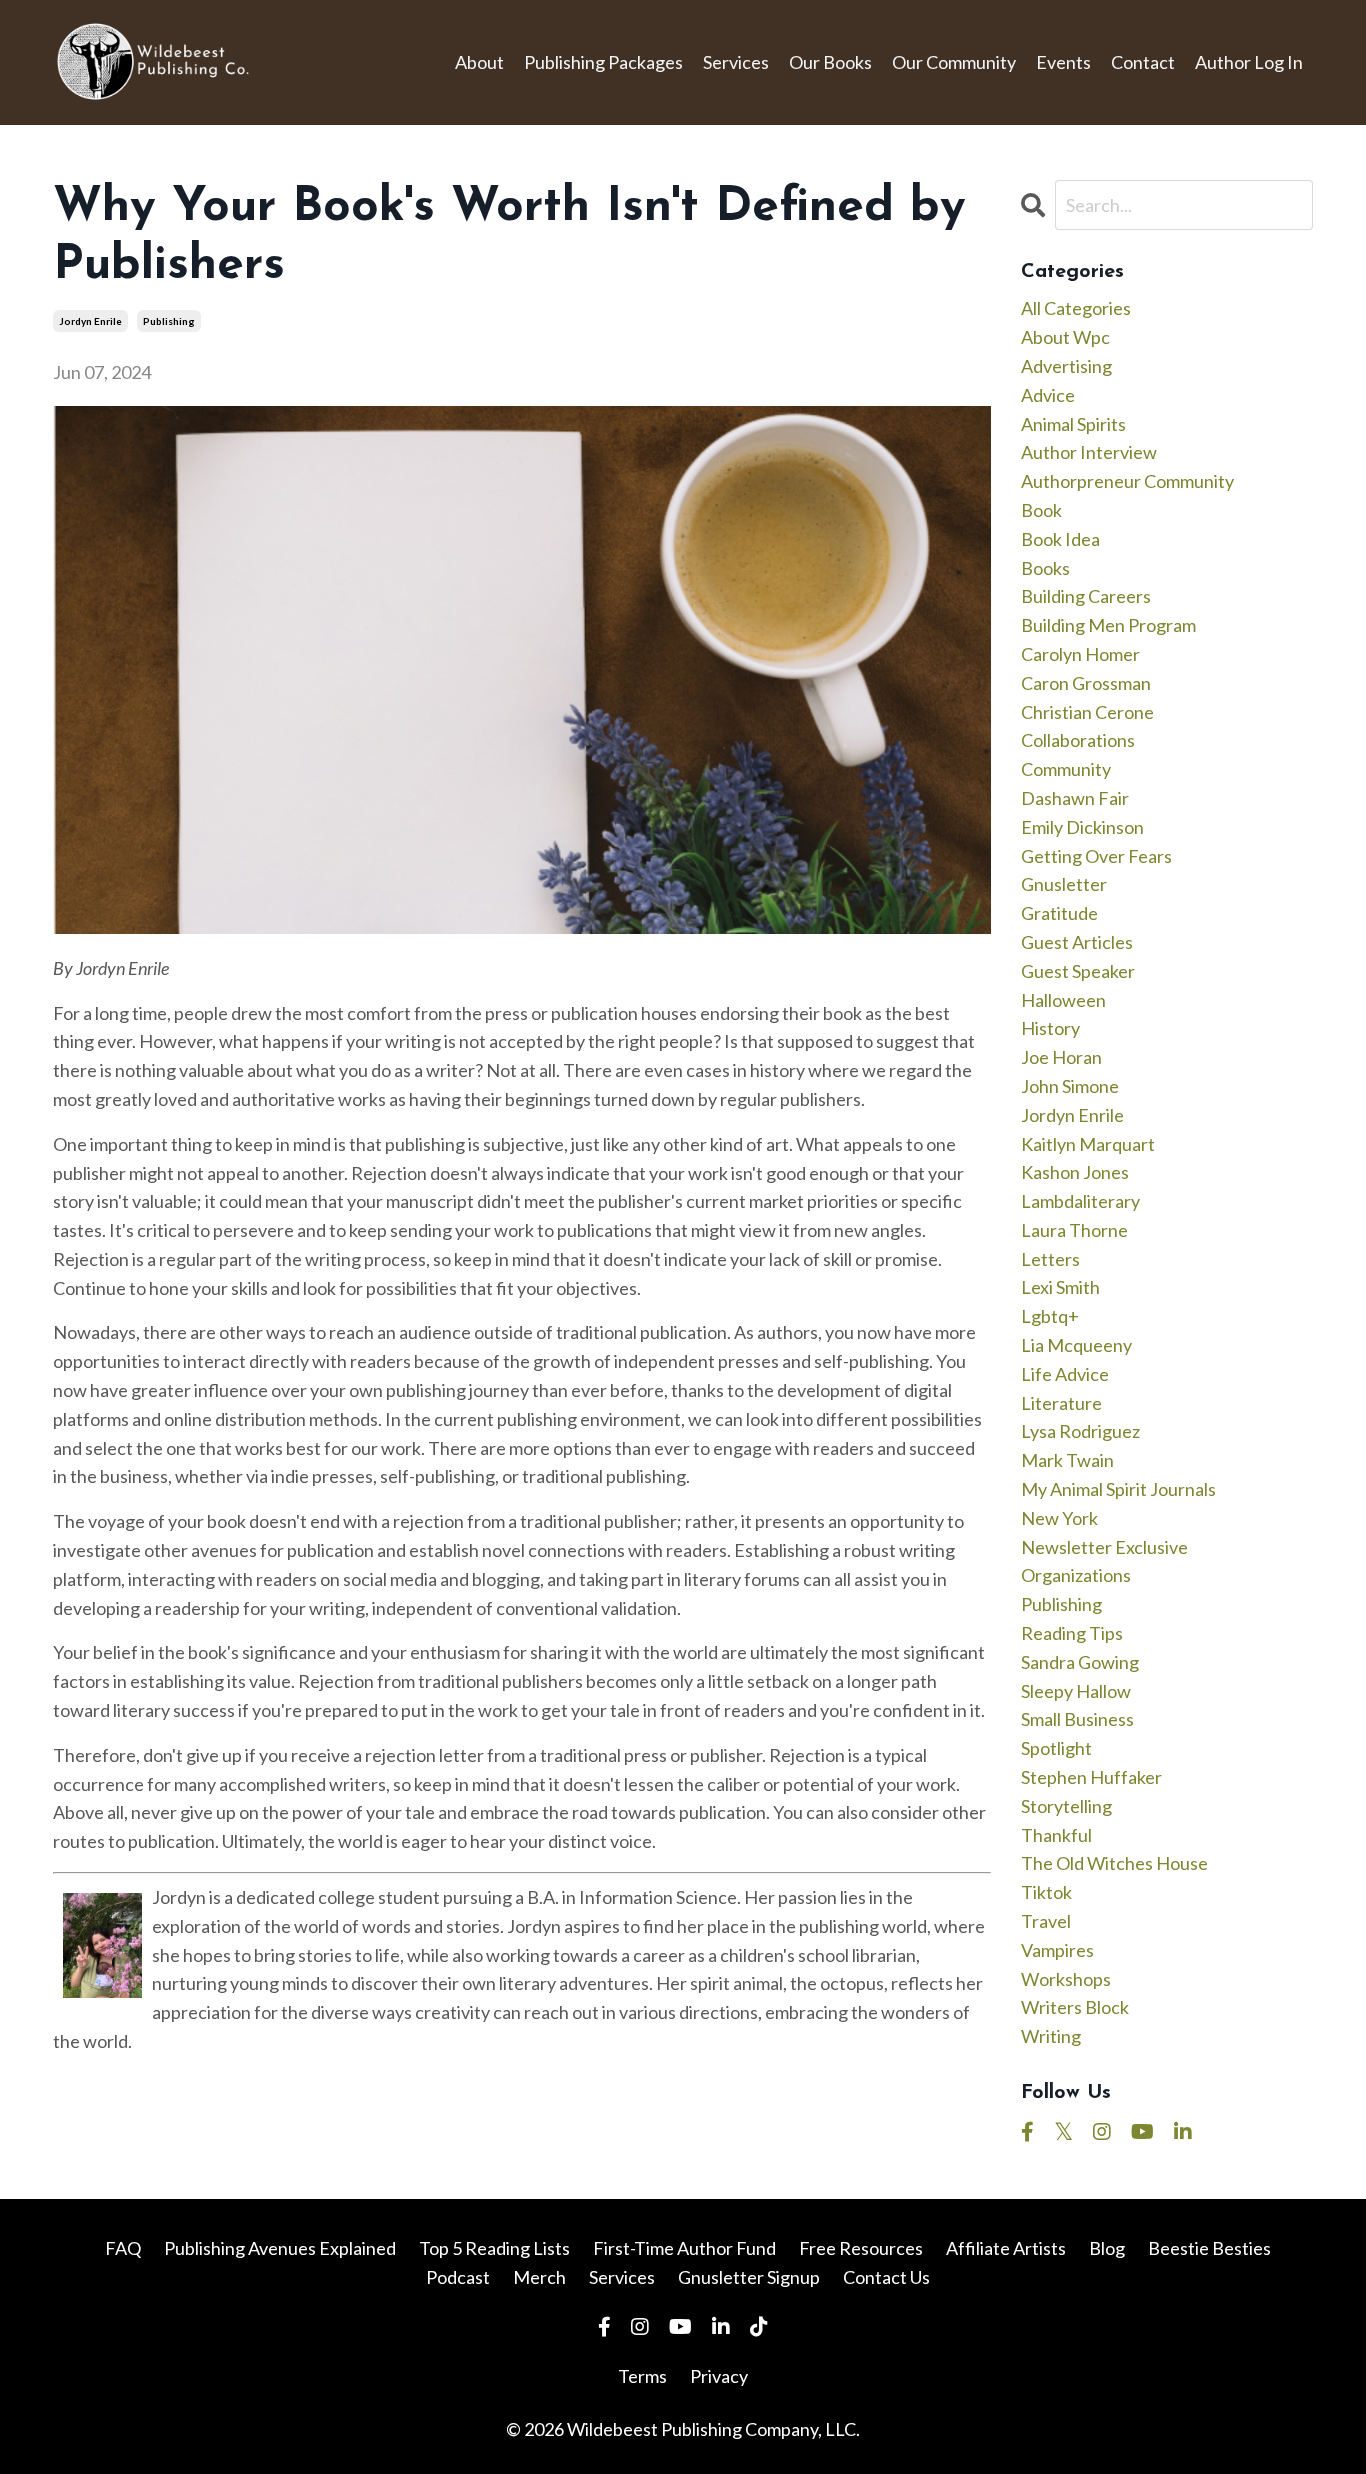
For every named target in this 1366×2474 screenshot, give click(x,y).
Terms (642, 2376)
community (1066, 769)
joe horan (1061, 1057)
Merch (539, 2277)
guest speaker (1078, 971)
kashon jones (1075, 1172)
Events (1063, 62)
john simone (1070, 1086)
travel (1046, 1921)
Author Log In (1249, 62)
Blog (1107, 2248)
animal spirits (1073, 424)
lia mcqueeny (1076, 1345)
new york (1059, 1518)
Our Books (830, 62)
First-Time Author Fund (684, 2248)
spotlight (1056, 1748)
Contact (1143, 62)
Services (736, 62)
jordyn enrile (90, 321)
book (1041, 510)
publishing (169, 321)
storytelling (1066, 1806)
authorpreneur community (1127, 481)
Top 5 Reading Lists (494, 2248)
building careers (1086, 596)
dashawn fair (1075, 798)
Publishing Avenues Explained (280, 2248)
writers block (1075, 2007)
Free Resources (861, 2248)
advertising (1066, 366)
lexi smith (1060, 1287)
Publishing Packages (603, 62)
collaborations (1078, 740)
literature (1061, 1403)
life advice (1065, 1374)
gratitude (1059, 913)
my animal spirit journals (1118, 1489)
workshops (1066, 1979)
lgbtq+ (1050, 1316)
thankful (1056, 1835)
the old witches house (1114, 1863)
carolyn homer (1080, 654)
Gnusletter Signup (749, 2277)
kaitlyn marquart (1088, 1144)
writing (1051, 2036)
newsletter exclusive (1104, 1547)
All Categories (1076, 308)
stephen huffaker (1091, 1777)
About (479, 62)
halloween (1063, 1000)
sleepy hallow (1076, 1691)
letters (1050, 1259)
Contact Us (886, 2277)
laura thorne (1074, 1230)
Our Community (954, 62)
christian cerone (1087, 712)
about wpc (1065, 337)
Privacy (719, 2376)
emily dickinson (1082, 827)
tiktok (1046, 1892)
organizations (1076, 1575)
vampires (1057, 1950)
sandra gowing (1080, 1662)
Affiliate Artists (1006, 2248)
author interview (1089, 452)
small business (1077, 1719)
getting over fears (1096, 856)
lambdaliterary (1080, 1201)
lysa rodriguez (1080, 1431)
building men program (1108, 625)
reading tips (1072, 1633)
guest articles (1077, 942)
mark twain (1067, 1460)
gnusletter (1064, 884)
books (1045, 568)
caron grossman (1086, 683)
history (1050, 1028)
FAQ (123, 2248)
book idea (1060, 539)
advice (1048, 395)
